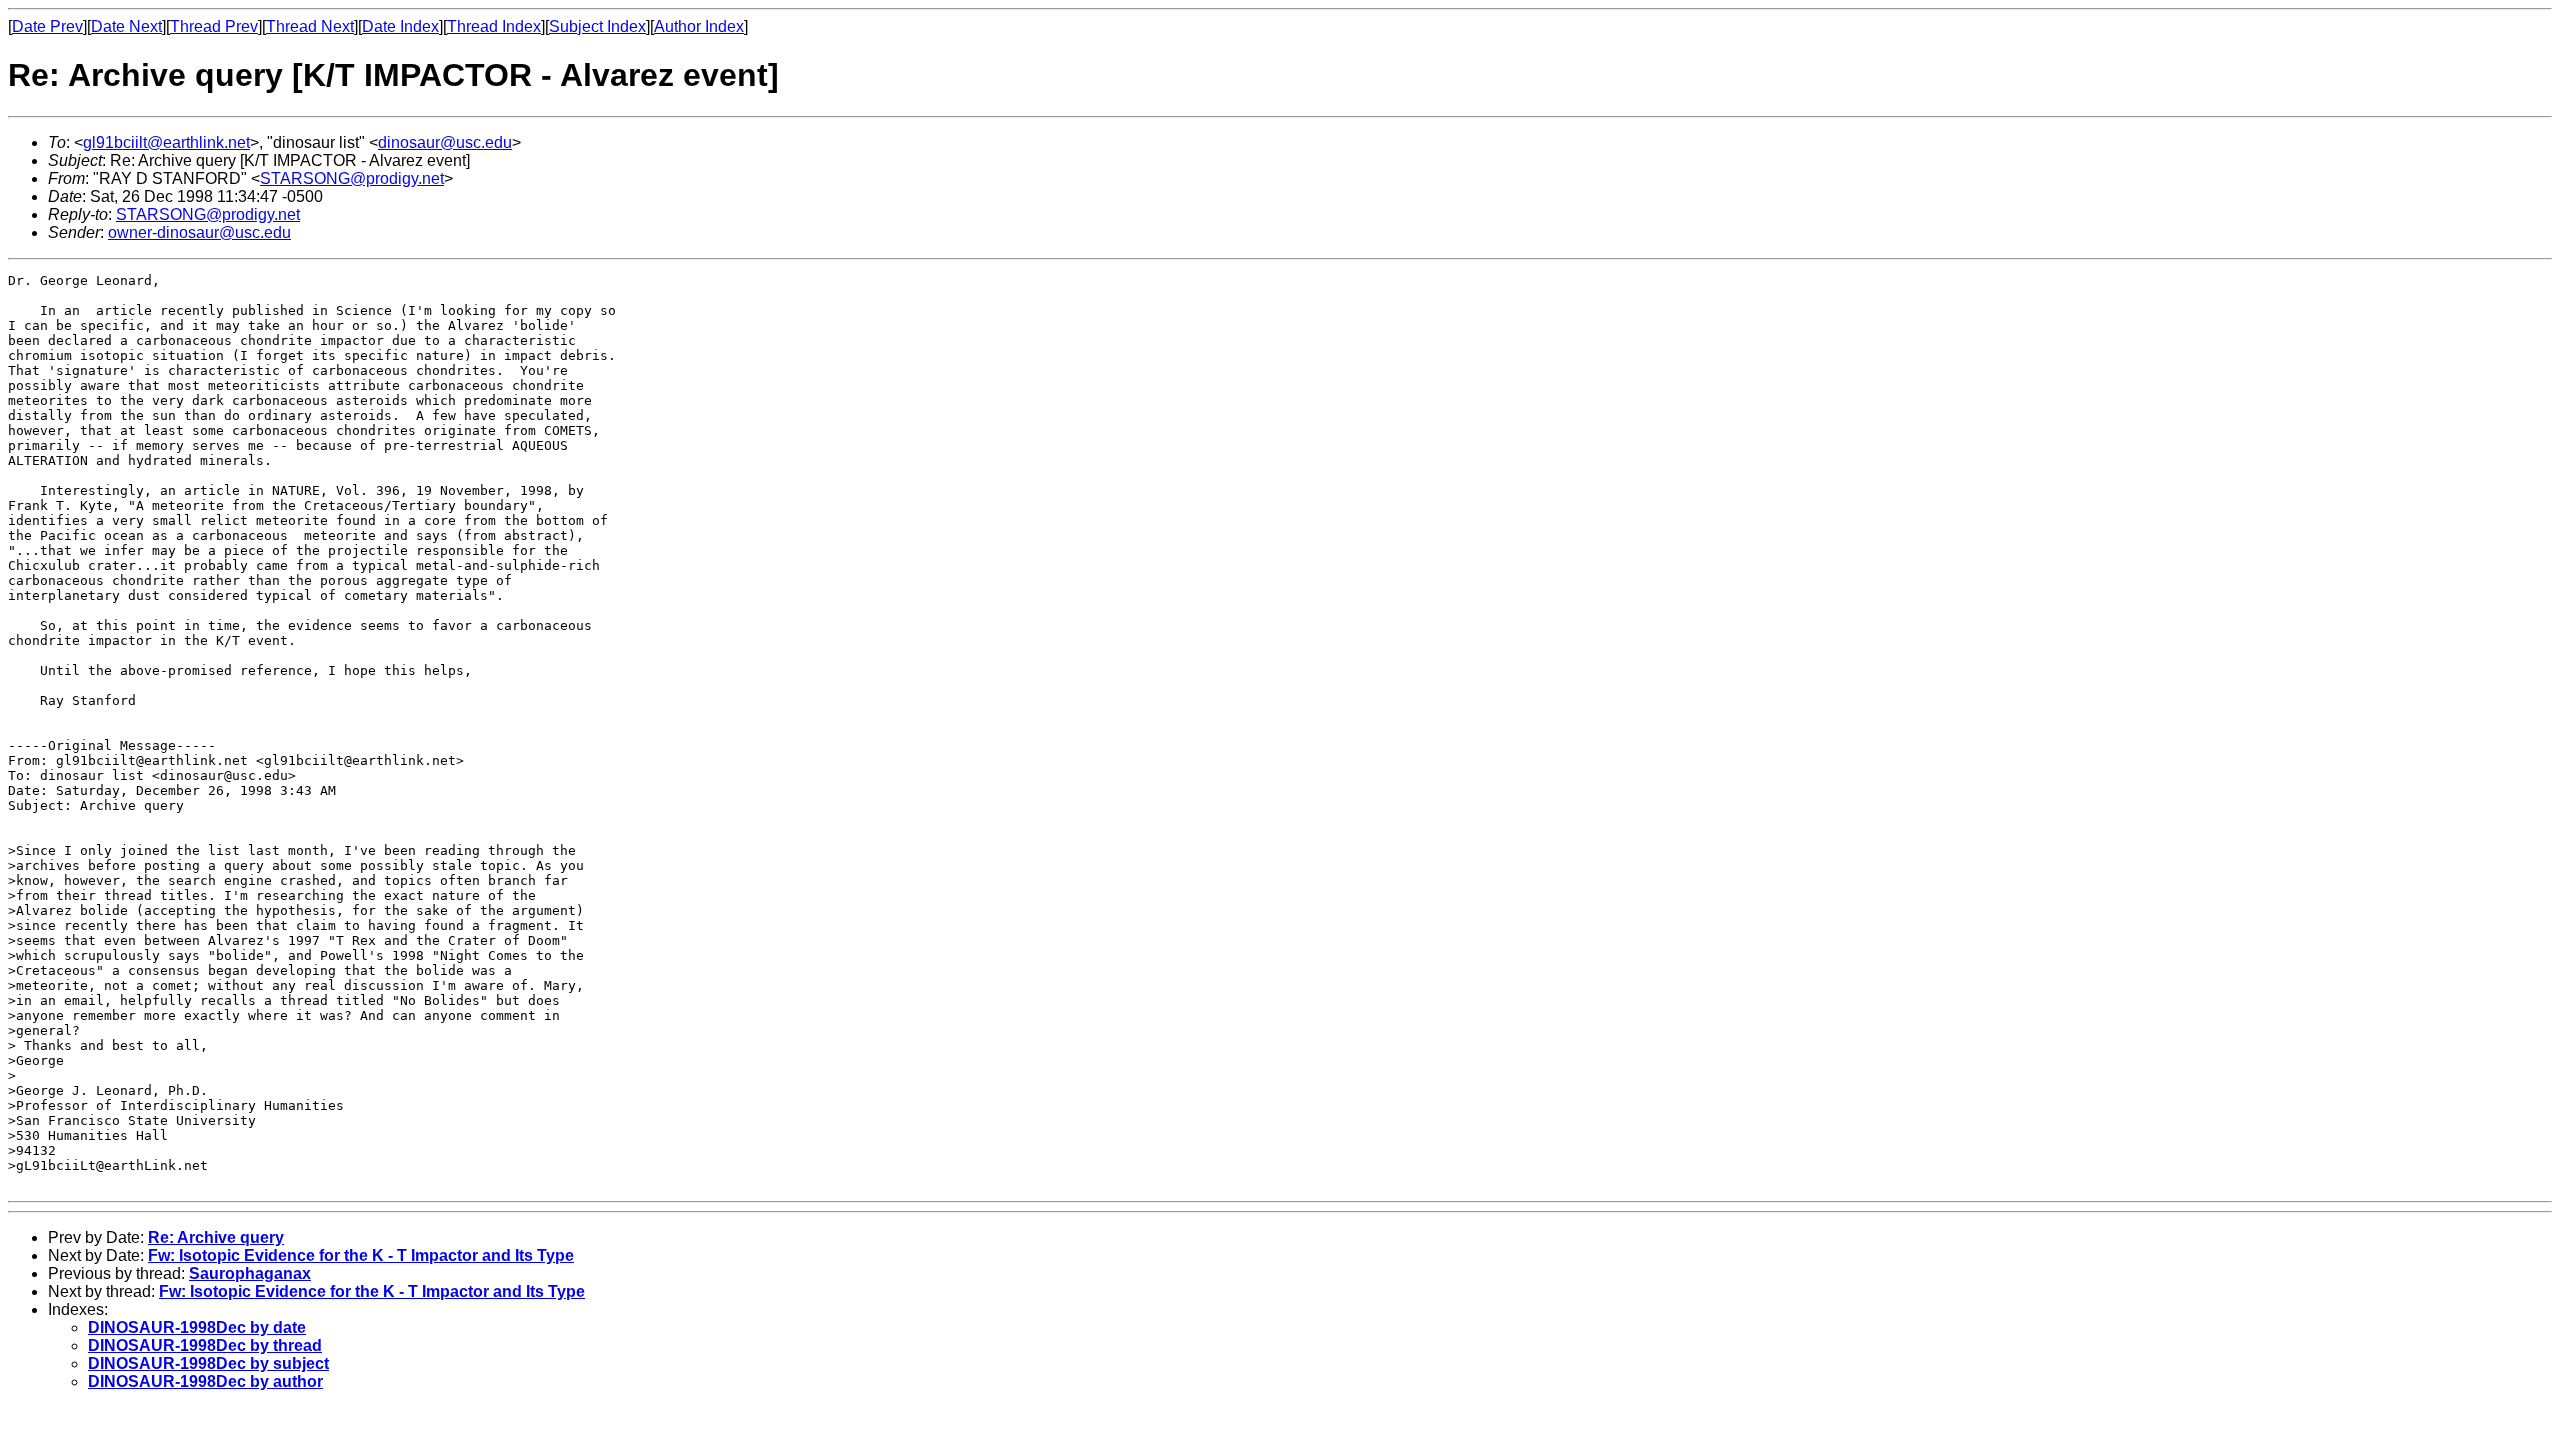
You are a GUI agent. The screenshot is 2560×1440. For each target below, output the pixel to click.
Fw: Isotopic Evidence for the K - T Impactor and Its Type (361, 1255)
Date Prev (47, 26)
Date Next (126, 26)
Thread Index (494, 26)
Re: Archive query (216, 1237)
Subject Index (597, 26)
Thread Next (310, 26)
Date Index (400, 26)
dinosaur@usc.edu (445, 142)
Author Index (699, 26)
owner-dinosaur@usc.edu (199, 232)
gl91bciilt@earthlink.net (166, 142)
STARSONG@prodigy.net (352, 178)
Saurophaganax (250, 1273)
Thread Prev (214, 26)
